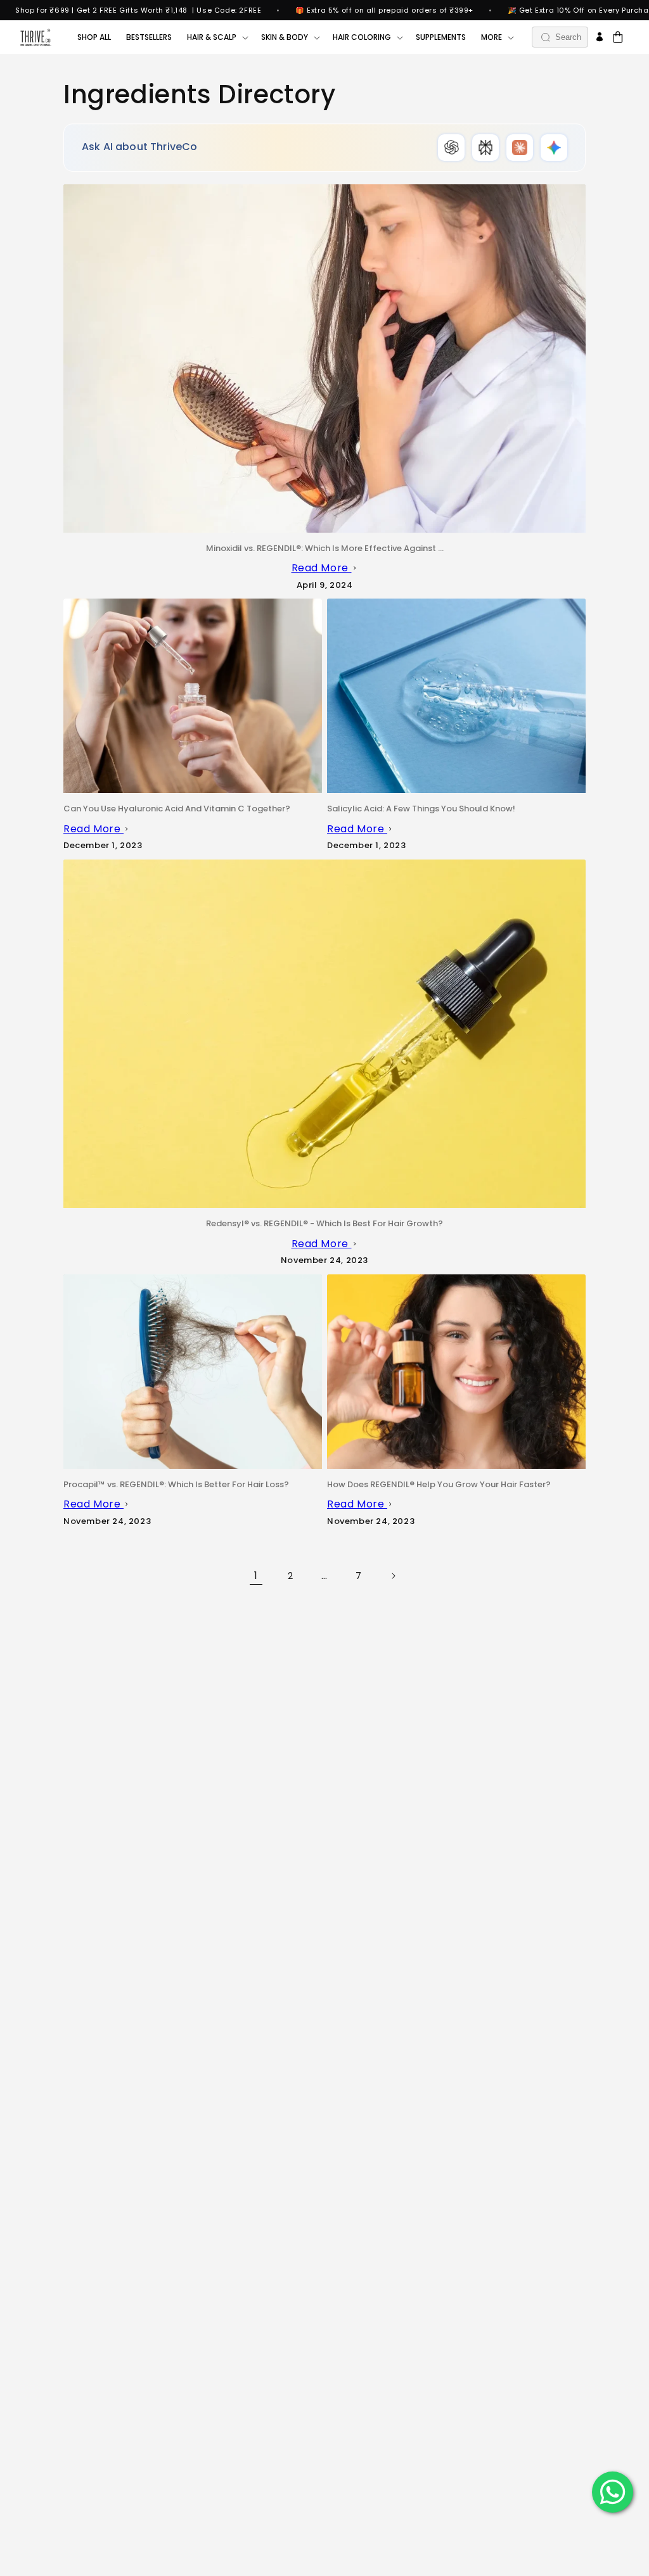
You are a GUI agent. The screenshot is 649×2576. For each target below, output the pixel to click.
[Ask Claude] (520, 148)
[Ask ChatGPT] (451, 148)
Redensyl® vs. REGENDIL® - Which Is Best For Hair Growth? (324, 1223)
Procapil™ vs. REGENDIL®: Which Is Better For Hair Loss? (176, 1484)
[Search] (546, 37)
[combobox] (560, 37)
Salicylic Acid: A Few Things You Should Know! (421, 809)
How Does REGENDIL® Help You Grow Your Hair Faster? (439, 1484)
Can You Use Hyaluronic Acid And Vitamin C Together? (177, 809)
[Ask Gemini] (554, 148)
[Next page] (393, 1576)
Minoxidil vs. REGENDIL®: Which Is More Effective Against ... (325, 548)
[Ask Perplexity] (485, 148)
